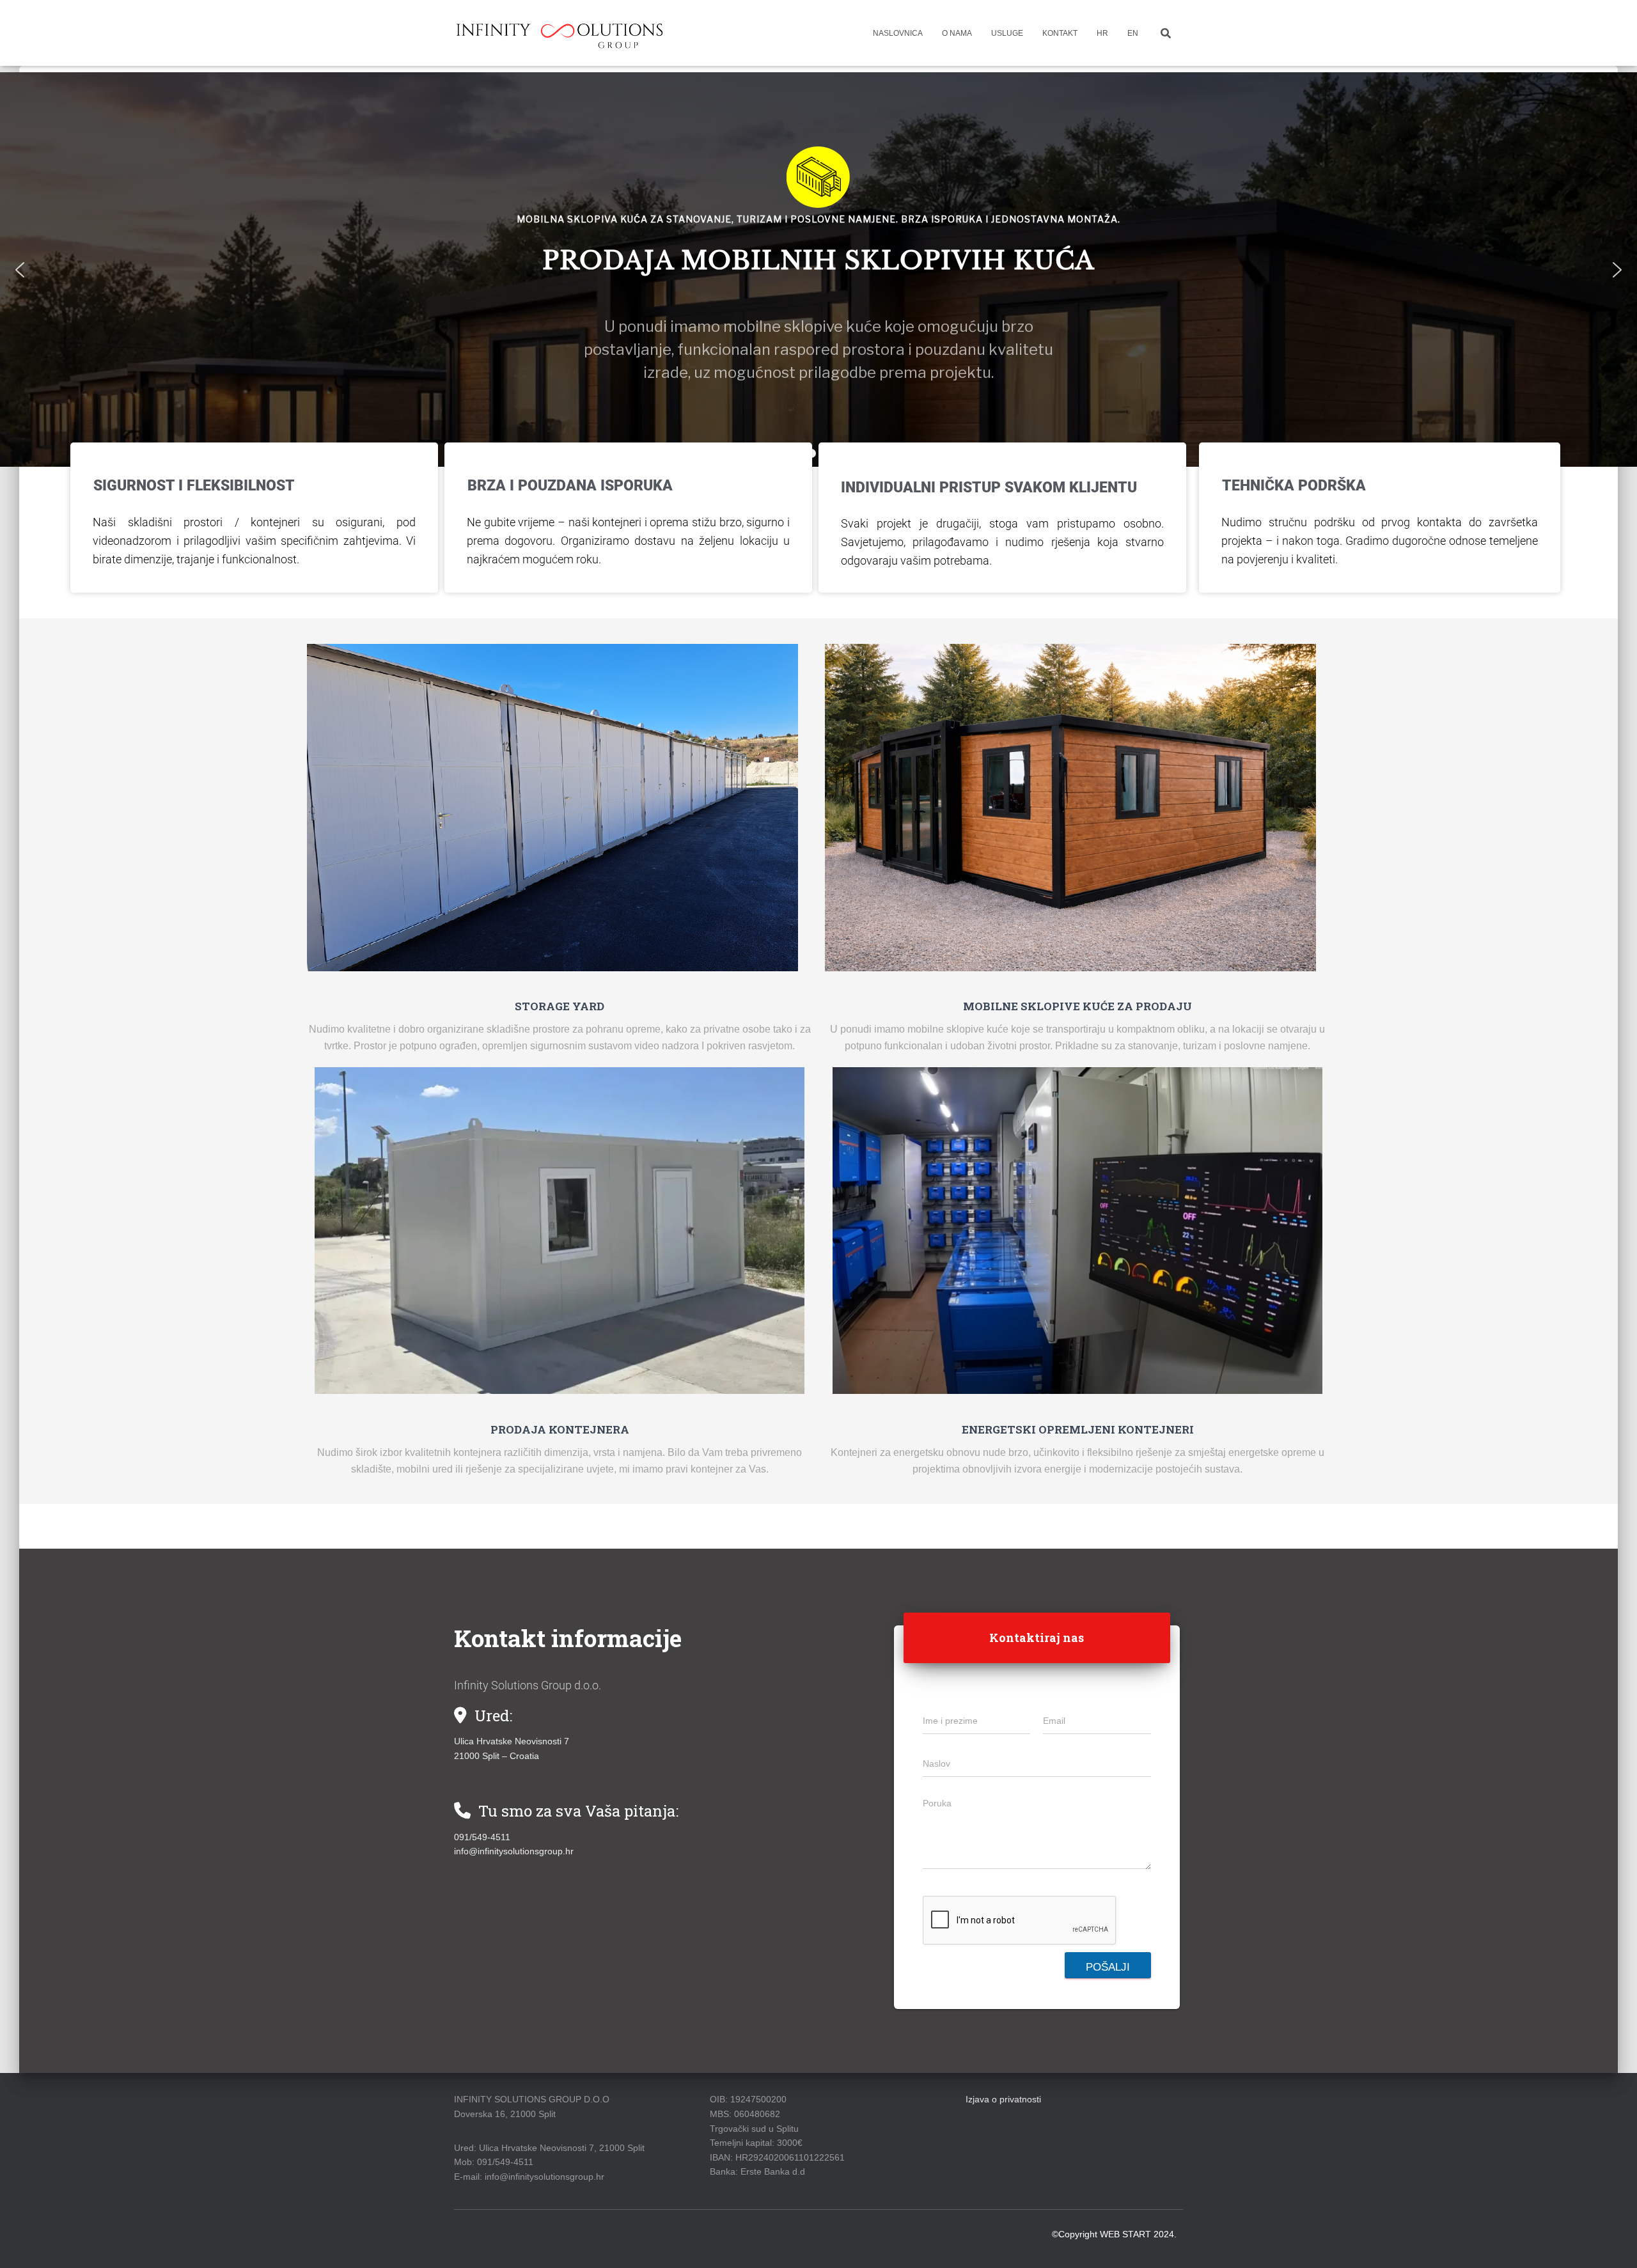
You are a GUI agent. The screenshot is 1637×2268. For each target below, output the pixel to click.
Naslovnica (898, 33)
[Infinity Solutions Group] (561, 33)
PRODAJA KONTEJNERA (560, 1429)
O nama (957, 33)
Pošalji (1108, 1967)
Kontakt (1060, 33)
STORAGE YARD (560, 1006)
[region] (818, 270)
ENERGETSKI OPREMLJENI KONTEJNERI (1078, 1429)
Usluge (1007, 33)
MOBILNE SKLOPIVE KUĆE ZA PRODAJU (1077, 1006)
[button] (20, 270)
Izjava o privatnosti (1003, 2099)
